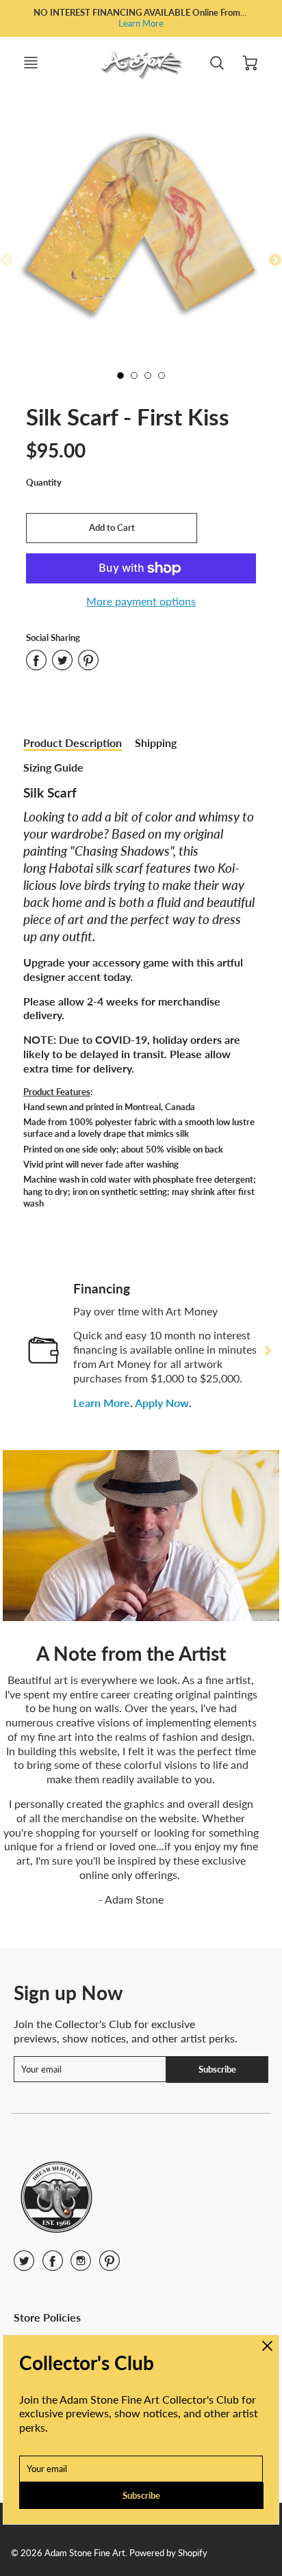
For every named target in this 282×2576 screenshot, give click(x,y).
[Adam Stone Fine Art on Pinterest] (110, 2265)
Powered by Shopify (168, 2553)
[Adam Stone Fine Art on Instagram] (81, 2265)
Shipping (156, 742)
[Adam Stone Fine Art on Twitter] (24, 2265)
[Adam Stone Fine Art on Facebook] (53, 2265)
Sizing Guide (53, 767)
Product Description (73, 742)
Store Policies (47, 2317)
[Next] (267, 1350)
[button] (112, 528)
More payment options (141, 601)
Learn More (141, 23)
